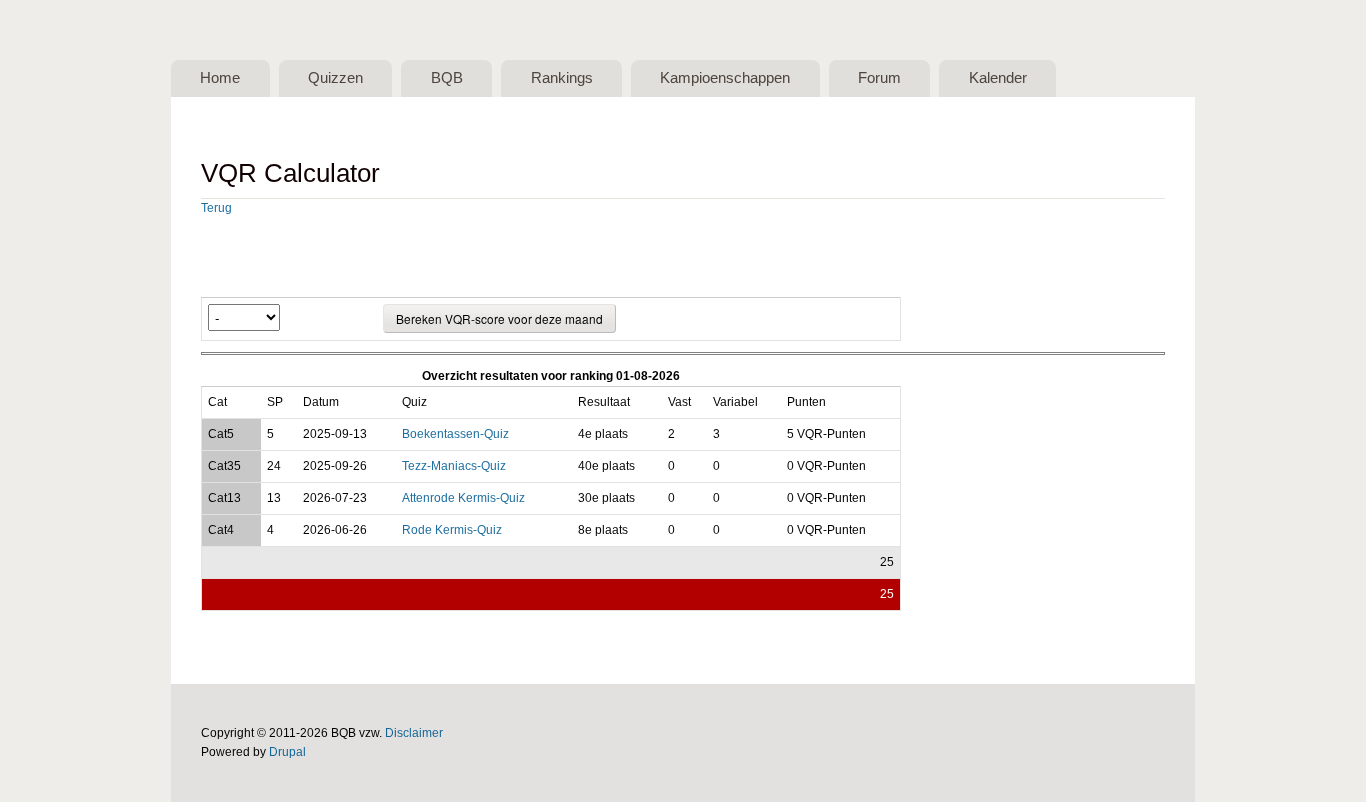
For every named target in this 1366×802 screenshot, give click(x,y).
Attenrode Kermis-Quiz (463, 498)
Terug (216, 208)
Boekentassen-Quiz (455, 434)
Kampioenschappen (725, 78)
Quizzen (335, 78)
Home (220, 78)
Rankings (562, 78)
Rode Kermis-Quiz (452, 530)
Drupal (287, 752)
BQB (447, 78)
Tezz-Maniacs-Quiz (454, 466)
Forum (879, 78)
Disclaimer (414, 733)
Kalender (998, 78)
